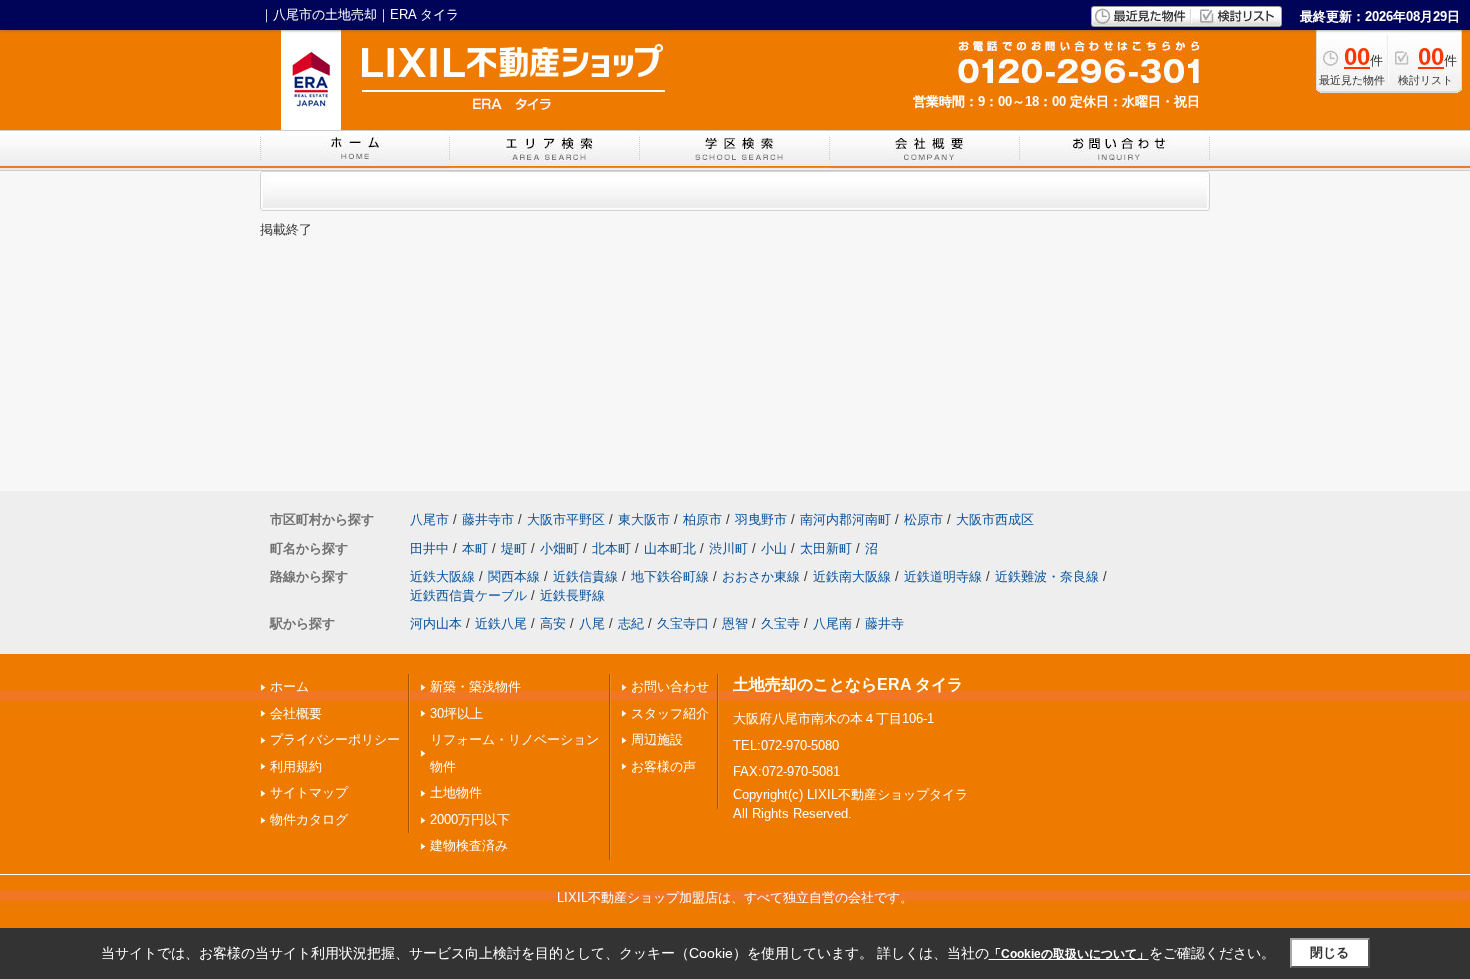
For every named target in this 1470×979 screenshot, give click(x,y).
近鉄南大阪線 (852, 576)
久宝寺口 (683, 623)
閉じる (1329, 952)
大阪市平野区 (566, 519)
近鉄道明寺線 (943, 576)
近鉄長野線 (572, 595)
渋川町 (728, 548)
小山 (774, 548)
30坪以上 (456, 713)
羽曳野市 (761, 519)
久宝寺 (780, 623)
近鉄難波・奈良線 (1047, 576)
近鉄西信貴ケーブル (468, 595)
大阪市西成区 (995, 519)
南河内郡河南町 (845, 519)
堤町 (514, 548)
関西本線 (514, 576)
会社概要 (296, 713)
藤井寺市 (488, 519)
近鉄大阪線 (442, 576)
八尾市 (429, 519)
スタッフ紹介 (670, 713)
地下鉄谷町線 (670, 576)
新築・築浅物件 (475, 686)
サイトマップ (309, 792)
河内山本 (436, 623)
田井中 (429, 548)
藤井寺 (884, 623)
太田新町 (826, 548)
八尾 (592, 623)
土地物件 (456, 792)
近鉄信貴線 (585, 576)
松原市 (923, 519)
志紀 (631, 623)
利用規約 (296, 766)
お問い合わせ (670, 686)
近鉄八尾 (501, 623)
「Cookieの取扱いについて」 (1069, 954)
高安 (553, 623)
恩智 (735, 623)
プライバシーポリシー (335, 739)
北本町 (611, 548)
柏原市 (702, 519)
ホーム (289, 686)
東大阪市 (644, 519)
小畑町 (559, 548)
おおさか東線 (761, 576)
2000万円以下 (470, 819)
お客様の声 (663, 766)
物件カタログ (309, 819)
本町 (475, 548)
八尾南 (832, 623)
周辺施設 (657, 739)
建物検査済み (469, 845)
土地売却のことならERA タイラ (848, 684)
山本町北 (670, 548)
